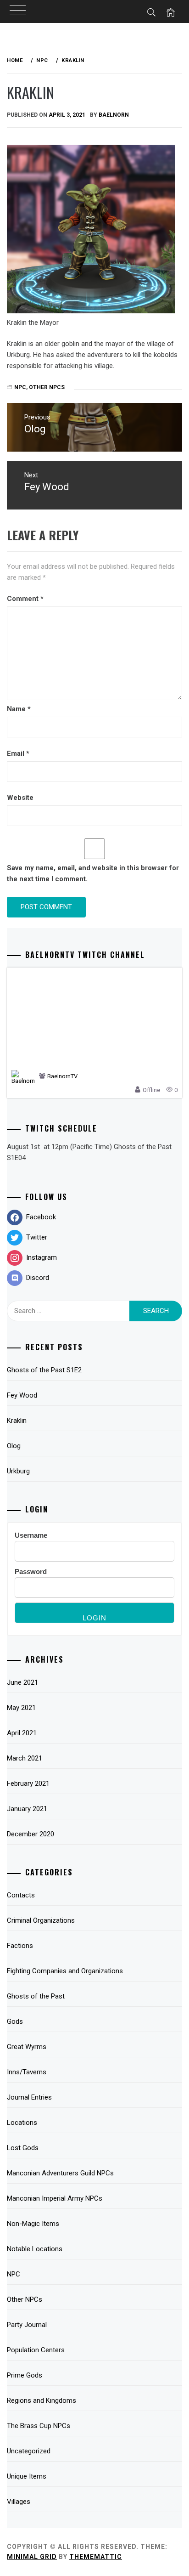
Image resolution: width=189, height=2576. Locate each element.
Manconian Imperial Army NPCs (55, 2198)
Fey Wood (22, 1395)
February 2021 (28, 1783)
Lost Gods (23, 2148)
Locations (22, 2123)
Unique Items (27, 2476)
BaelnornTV (62, 1076)
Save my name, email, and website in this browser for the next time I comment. (93, 873)
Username (31, 1535)
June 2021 (22, 1682)
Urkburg (18, 1471)
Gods (15, 2021)
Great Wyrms (27, 2047)
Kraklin (17, 1421)
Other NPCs (47, 387)
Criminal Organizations (41, 1920)
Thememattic (96, 2557)
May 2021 (21, 1708)
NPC (14, 2274)
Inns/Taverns (27, 2072)
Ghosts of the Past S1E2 (44, 1370)
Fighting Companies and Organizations (65, 1971)
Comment (25, 599)
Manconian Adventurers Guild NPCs (60, 2173)
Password (31, 1571)
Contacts (21, 1895)
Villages (19, 2502)
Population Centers (36, 2350)
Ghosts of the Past (36, 1996)
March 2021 (25, 1758)
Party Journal (27, 2325)
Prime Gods (25, 2375)
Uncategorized (29, 2451)
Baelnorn (114, 115)
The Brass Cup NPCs (39, 2426)
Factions (20, 1946)
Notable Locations (35, 2249)
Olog (14, 1446)
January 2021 (27, 1809)
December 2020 (31, 1834)
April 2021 (22, 1733)
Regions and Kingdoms (42, 2400)
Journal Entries (29, 2097)
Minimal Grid (32, 2557)
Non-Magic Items (33, 2224)
